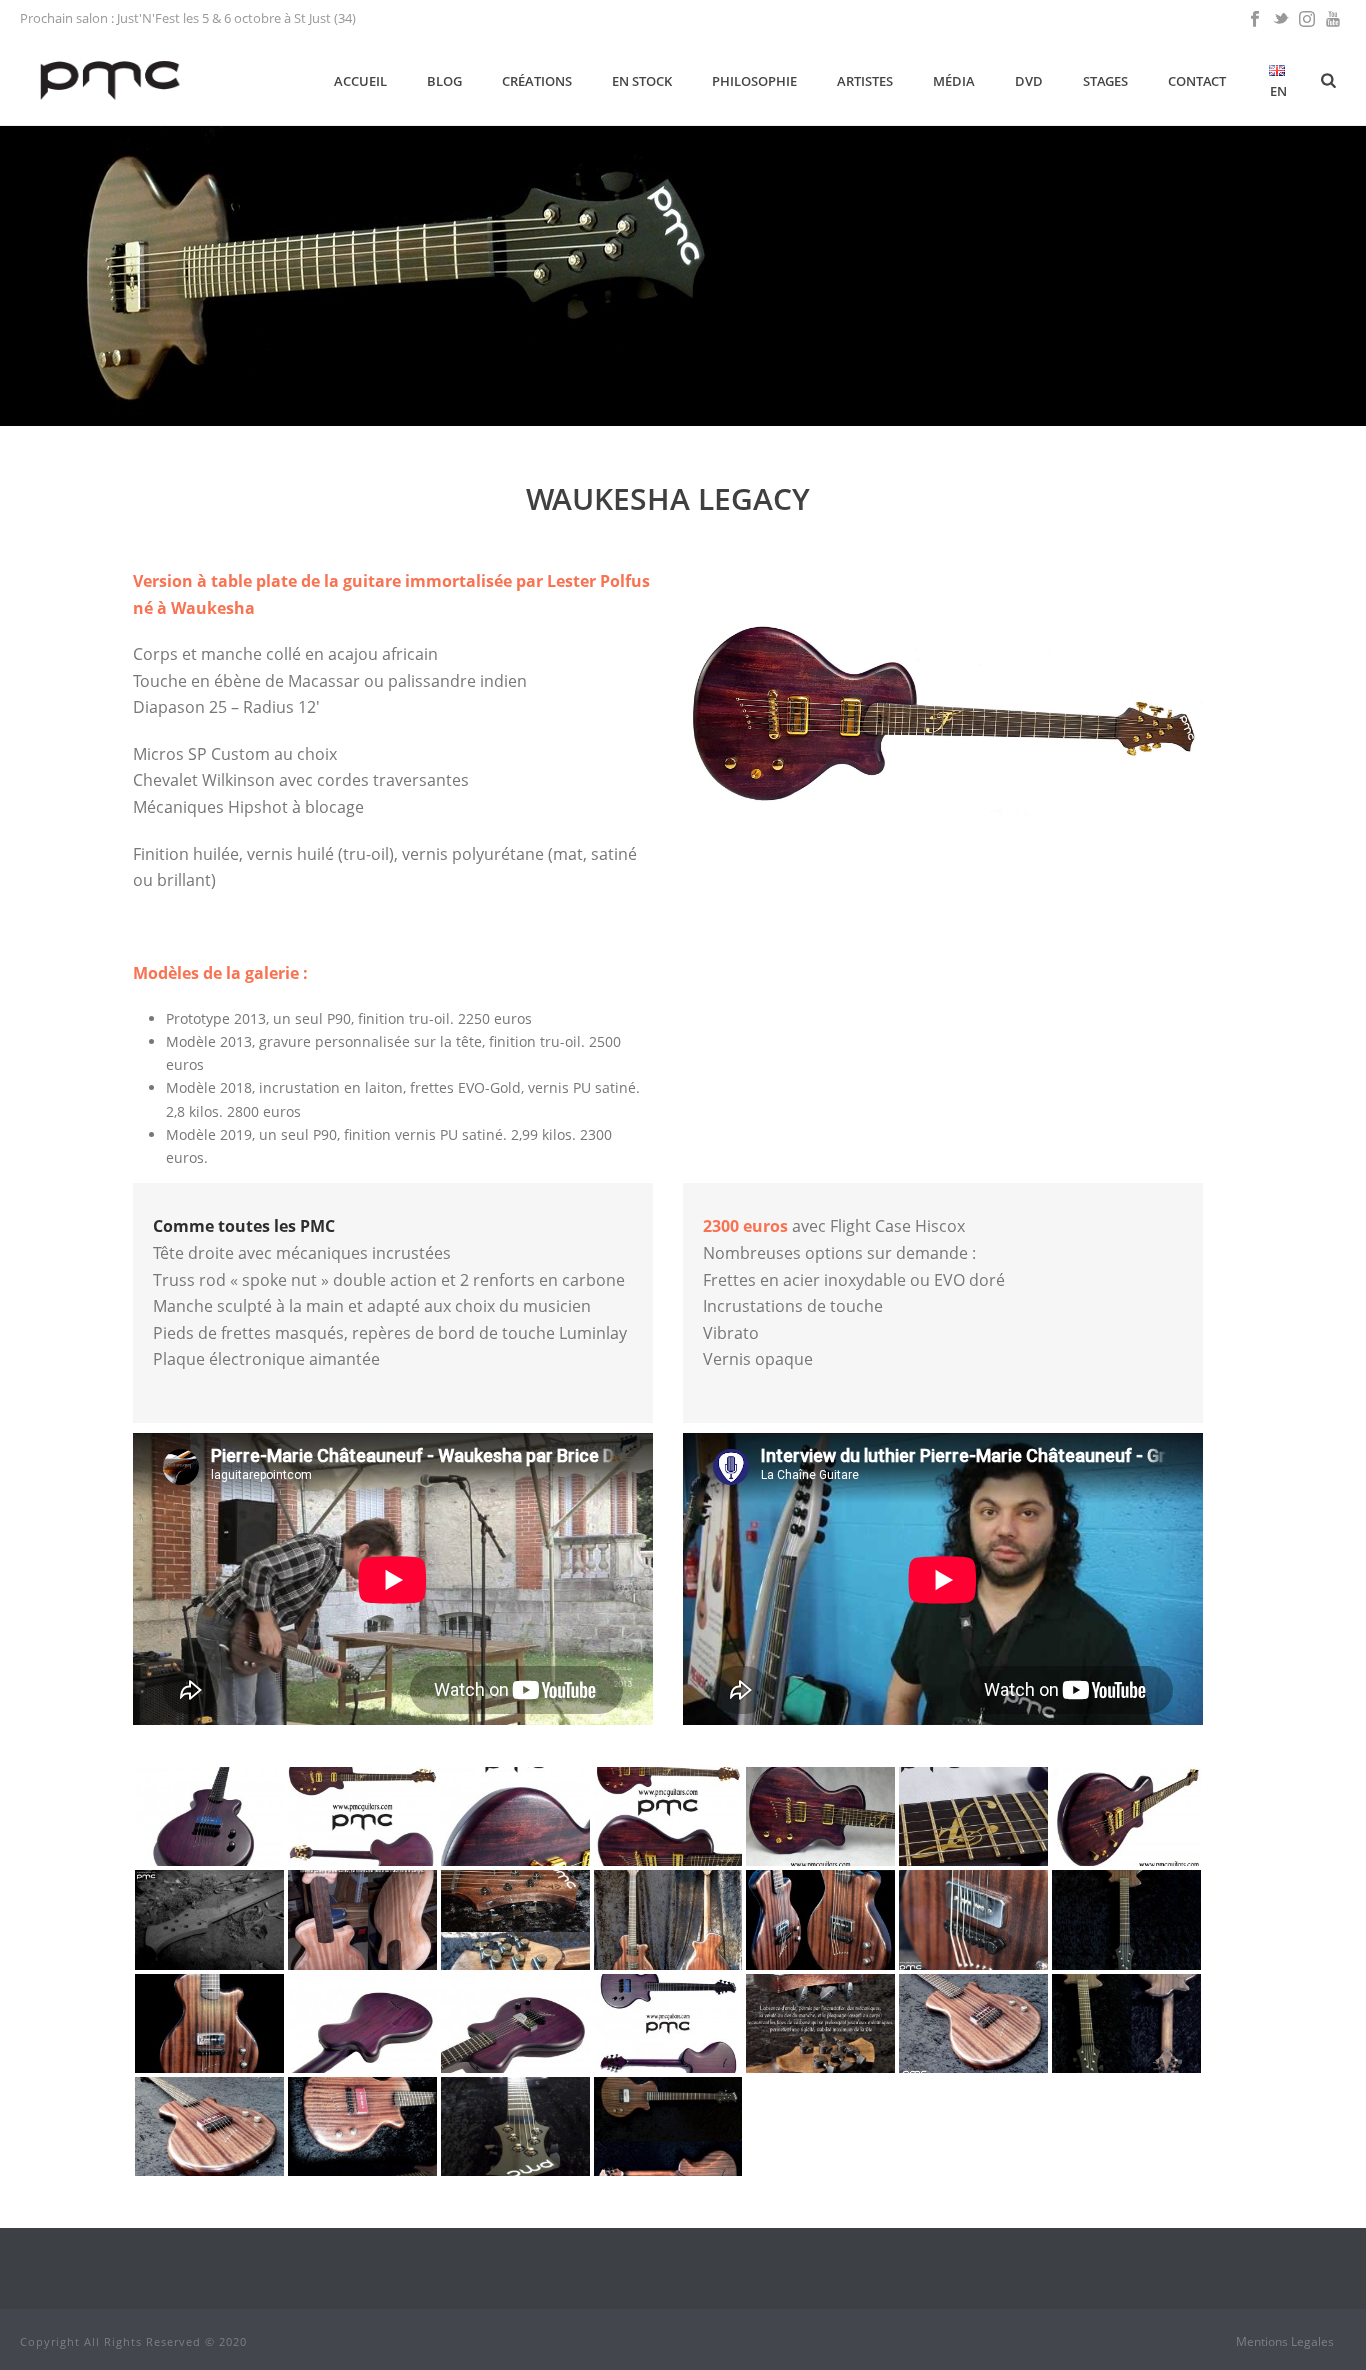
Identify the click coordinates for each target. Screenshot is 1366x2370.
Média (954, 81)
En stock (642, 81)
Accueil (360, 81)
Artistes (865, 81)
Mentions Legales (1285, 2342)
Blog (444, 81)
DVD (1029, 81)
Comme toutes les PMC (244, 1226)
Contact (1197, 81)
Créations (537, 81)
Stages (1105, 81)
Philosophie (754, 81)
